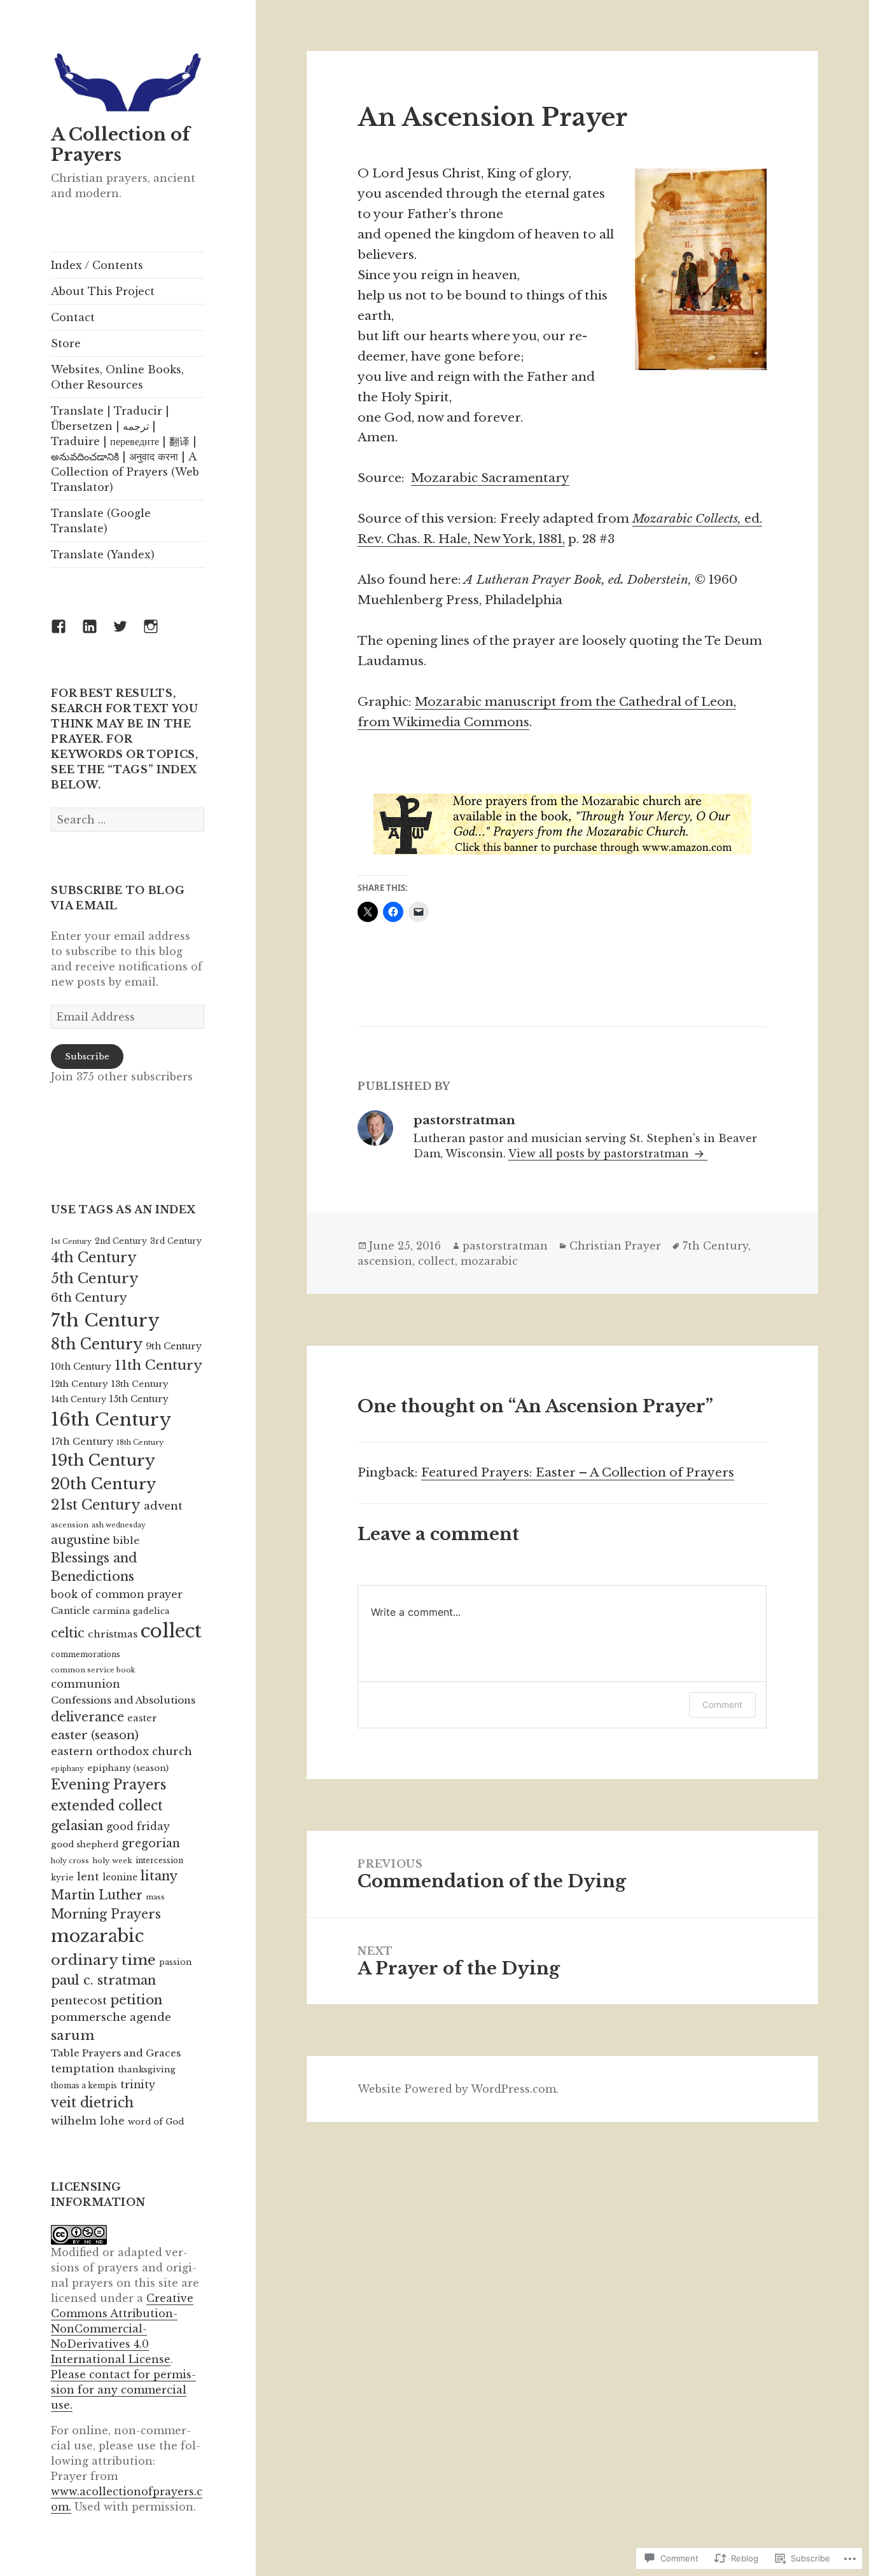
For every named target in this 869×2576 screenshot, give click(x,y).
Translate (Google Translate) (101, 521)
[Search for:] (128, 820)
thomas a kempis (84, 2085)
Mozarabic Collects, (688, 519)
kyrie (62, 1877)
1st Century (71, 1242)
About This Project (103, 291)
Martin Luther (97, 1895)
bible (126, 1540)
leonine (120, 1877)
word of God (156, 2122)
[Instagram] (158, 634)
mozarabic (97, 1936)
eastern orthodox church (122, 1752)
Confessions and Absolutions (123, 1700)
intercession (159, 1860)
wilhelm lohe (88, 2121)
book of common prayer (117, 1595)
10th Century (81, 1367)
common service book (93, 1670)
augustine (80, 1540)
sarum (73, 2035)
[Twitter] (128, 634)
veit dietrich (92, 2103)
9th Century (174, 1346)
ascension (70, 1525)
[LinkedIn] (97, 634)
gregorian (151, 1843)
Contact (73, 317)
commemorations (86, 1654)
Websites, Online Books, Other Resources (117, 377)
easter (142, 1718)
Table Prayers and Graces (116, 2053)
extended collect (107, 1806)
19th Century (103, 1460)
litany (159, 1876)
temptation (83, 2069)
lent (88, 1877)
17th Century (82, 1442)
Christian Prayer (615, 1246)
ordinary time (103, 1960)
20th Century (103, 1484)
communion (86, 1684)
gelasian (77, 1825)
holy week (112, 1861)
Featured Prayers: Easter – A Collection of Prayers (578, 1472)
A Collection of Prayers (121, 145)
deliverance (87, 1717)
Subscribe (87, 1057)
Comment (722, 1705)
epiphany (67, 1769)
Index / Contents (97, 265)
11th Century (158, 1365)
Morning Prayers (106, 1914)
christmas (113, 1634)
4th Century (94, 1257)
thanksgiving (147, 2070)
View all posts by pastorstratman (600, 1154)
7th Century (105, 1320)
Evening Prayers (108, 1785)
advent (163, 1506)
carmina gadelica (131, 1611)
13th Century (140, 1384)
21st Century (96, 1505)
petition (136, 2000)
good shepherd (85, 1844)
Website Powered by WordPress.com (457, 2089)
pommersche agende (111, 2017)
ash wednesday (119, 1525)
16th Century (111, 1420)
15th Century (139, 1399)
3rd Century (176, 1241)
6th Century (89, 1298)
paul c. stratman (103, 1980)
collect (171, 1631)
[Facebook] (66, 634)
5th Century (95, 1278)
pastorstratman (505, 1246)
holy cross (70, 1861)
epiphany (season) (128, 1768)
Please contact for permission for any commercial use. (123, 2390)
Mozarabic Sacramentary (490, 478)
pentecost (79, 2001)
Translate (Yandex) (103, 554)
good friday (138, 1826)
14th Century (79, 1399)
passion (175, 1962)
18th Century (140, 1442)
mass (155, 1897)
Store (66, 343)
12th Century (80, 1384)
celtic (68, 1633)
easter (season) (95, 1735)
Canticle (70, 1611)
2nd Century (121, 1241)
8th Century (97, 1344)
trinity (138, 2085)
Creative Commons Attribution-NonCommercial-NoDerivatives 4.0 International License (122, 2329)
